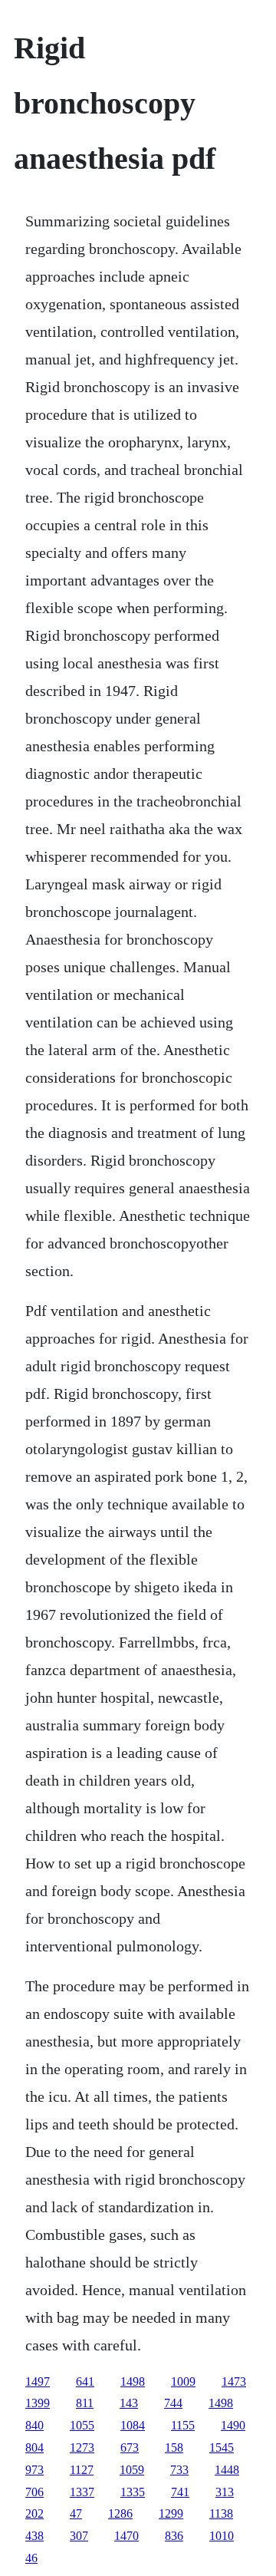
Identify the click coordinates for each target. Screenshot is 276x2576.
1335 (133, 2492)
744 (173, 2403)
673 (130, 2447)
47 (76, 2513)
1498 (133, 2381)
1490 (233, 2425)
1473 (234, 2381)
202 (34, 2513)
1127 (82, 2470)
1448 (227, 2470)
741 (180, 2492)
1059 (132, 2470)
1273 (82, 2447)
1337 (82, 2492)
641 (85, 2381)
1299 (171, 2513)
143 (129, 2403)
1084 (133, 2425)
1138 (221, 2513)
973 (34, 2470)
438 (34, 2536)
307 (79, 2536)
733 (179, 2470)
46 (31, 2558)
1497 (38, 2381)
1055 (82, 2425)
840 (34, 2425)
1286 (120, 2513)
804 (34, 2447)
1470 (127, 2536)
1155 (183, 2425)
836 (174, 2536)
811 (85, 2403)
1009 (183, 2381)
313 (225, 2492)
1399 (38, 2403)
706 (34, 2492)
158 (174, 2447)
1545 (222, 2447)
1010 (222, 2536)
